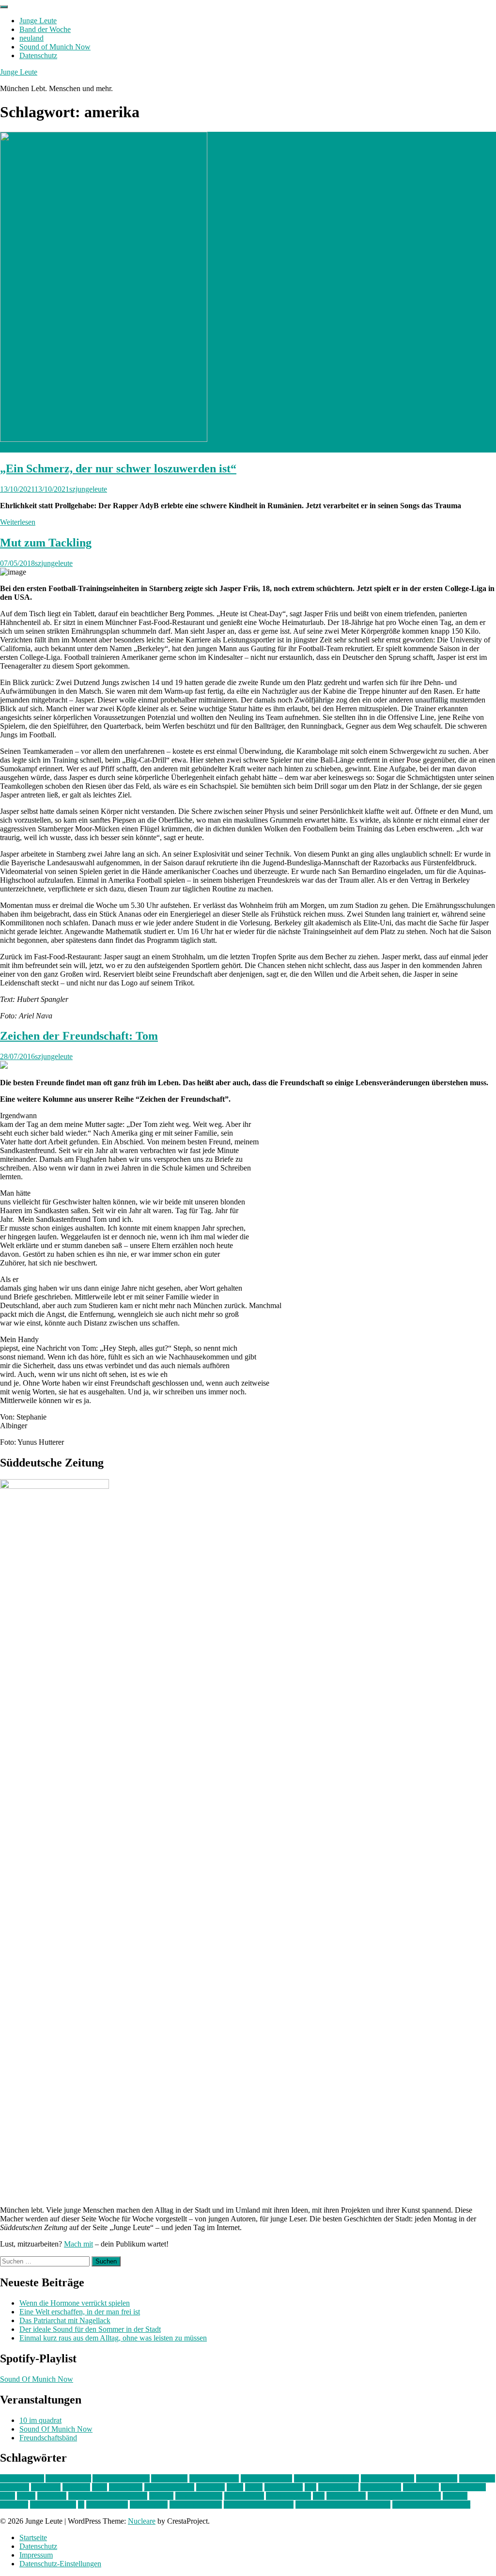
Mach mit (78, 2244)
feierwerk (15, 2487)
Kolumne (210, 2487)
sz (81, 2505)
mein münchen (463, 2487)
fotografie (46, 2487)
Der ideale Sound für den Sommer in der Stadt (90, 2329)
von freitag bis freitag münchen (343, 2505)
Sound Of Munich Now (37, 2379)
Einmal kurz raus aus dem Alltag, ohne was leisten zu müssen (113, 2338)
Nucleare (142, 2521)
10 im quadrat (40, 2420)
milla (8, 2496)
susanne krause (53, 2505)
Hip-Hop (76, 2487)
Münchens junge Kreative (108, 2496)
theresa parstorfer (196, 2505)
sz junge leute (107, 2505)
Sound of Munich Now (55, 47)
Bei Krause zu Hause (326, 2478)
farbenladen (477, 2478)
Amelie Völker (68, 2478)
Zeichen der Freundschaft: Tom (79, 1036)
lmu (310, 2487)
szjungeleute (88, 489)
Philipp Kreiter (288, 2496)
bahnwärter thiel (214, 2478)
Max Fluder (421, 2487)
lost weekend (338, 2487)
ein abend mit (437, 2478)
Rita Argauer (346, 2496)
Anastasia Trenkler (121, 2478)
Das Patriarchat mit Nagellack (65, 2320)
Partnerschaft (244, 2496)
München (52, 2496)
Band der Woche (45, 29)
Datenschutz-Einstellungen (60, 2564)
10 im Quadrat (22, 2478)
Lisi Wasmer (284, 2487)
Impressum (36, 2555)
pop (319, 2496)
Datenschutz (38, 55)
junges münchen (169, 2487)
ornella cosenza (199, 2496)
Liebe (254, 2487)
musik (26, 2496)
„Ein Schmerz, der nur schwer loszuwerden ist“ (118, 468)
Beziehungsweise (387, 2478)
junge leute (126, 2487)
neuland (31, 38)
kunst (235, 2487)
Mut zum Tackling (46, 543)
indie (100, 2487)
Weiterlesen (18, 522)
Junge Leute (38, 21)
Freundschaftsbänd (48, 2438)
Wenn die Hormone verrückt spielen (75, 2303)
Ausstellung (169, 2478)
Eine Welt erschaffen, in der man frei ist (80, 2312)
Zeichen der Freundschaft (431, 2505)
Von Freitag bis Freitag (259, 2505)
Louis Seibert (381, 2487)
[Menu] (4, 7)
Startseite (33, 2537)
